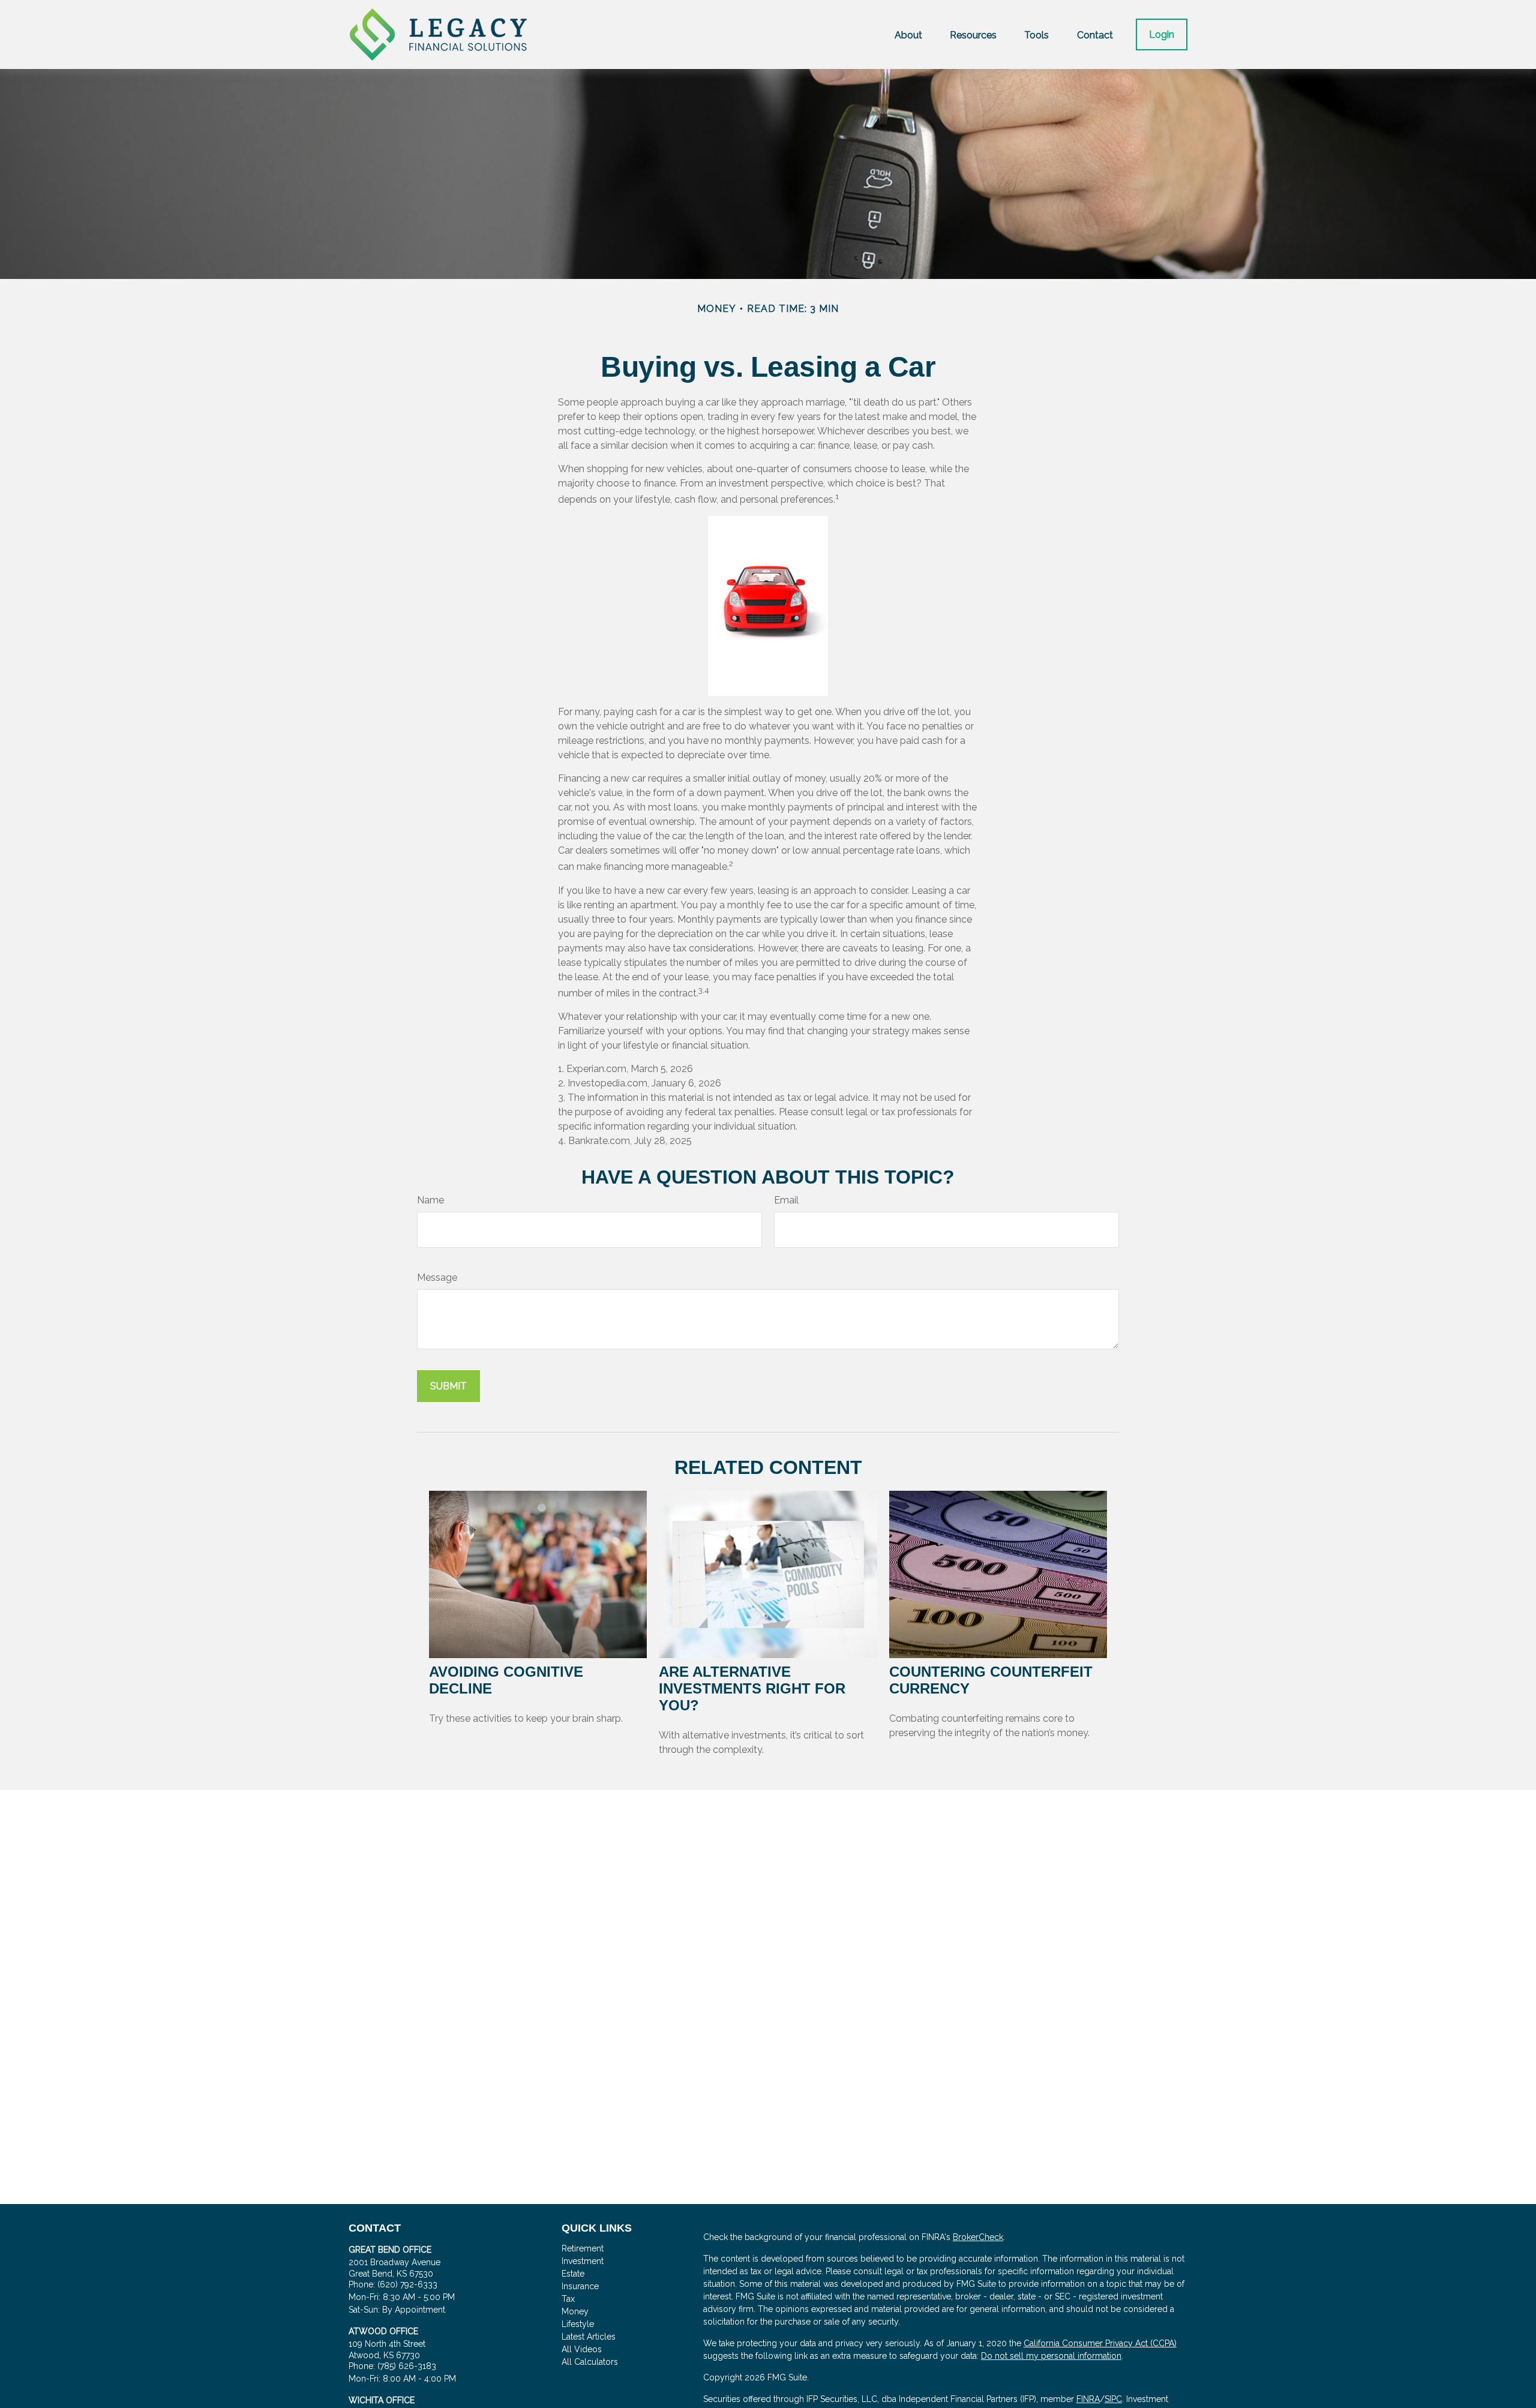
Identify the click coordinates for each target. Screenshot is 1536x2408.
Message (437, 1277)
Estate (573, 2274)
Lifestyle (578, 2324)
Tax (568, 2299)
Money (575, 2311)
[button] (908, 34)
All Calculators (590, 2362)
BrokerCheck (978, 2237)
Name (430, 1200)
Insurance (580, 2286)
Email (786, 1200)
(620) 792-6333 (407, 2284)
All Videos (582, 2349)
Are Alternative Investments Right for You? (752, 1688)
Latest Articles (589, 2337)
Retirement (583, 2248)
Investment (583, 2261)
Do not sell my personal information (1051, 2356)
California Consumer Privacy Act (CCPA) (1100, 2343)
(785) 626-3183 (407, 2366)
